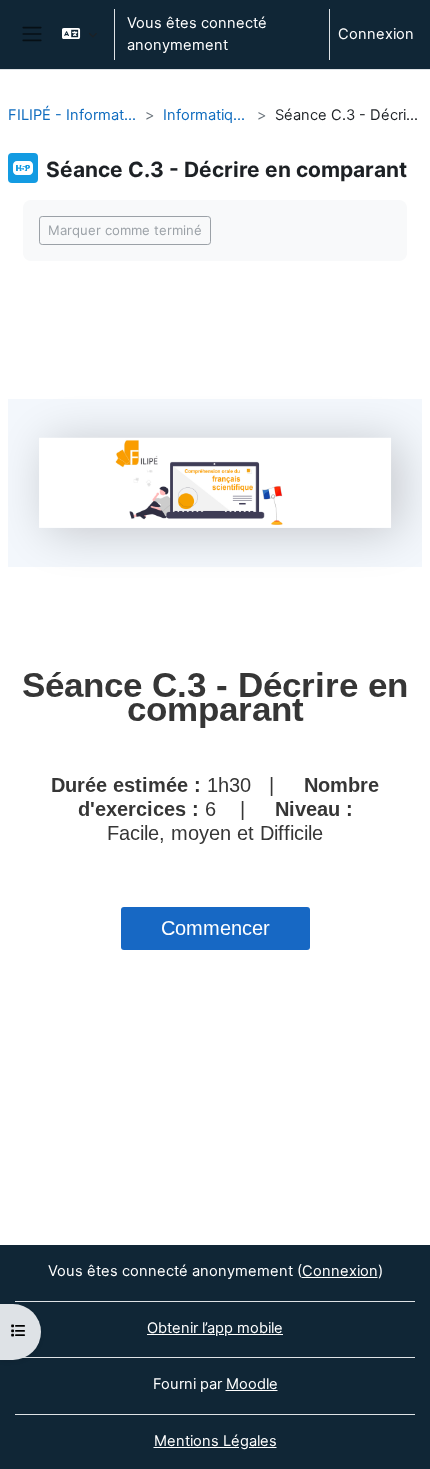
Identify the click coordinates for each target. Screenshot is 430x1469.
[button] (78, 34)
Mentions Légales (215, 1441)
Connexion (376, 34)
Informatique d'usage (206, 115)
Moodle (252, 1384)
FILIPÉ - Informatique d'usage (72, 115)
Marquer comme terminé (125, 230)
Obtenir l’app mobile (215, 1328)
